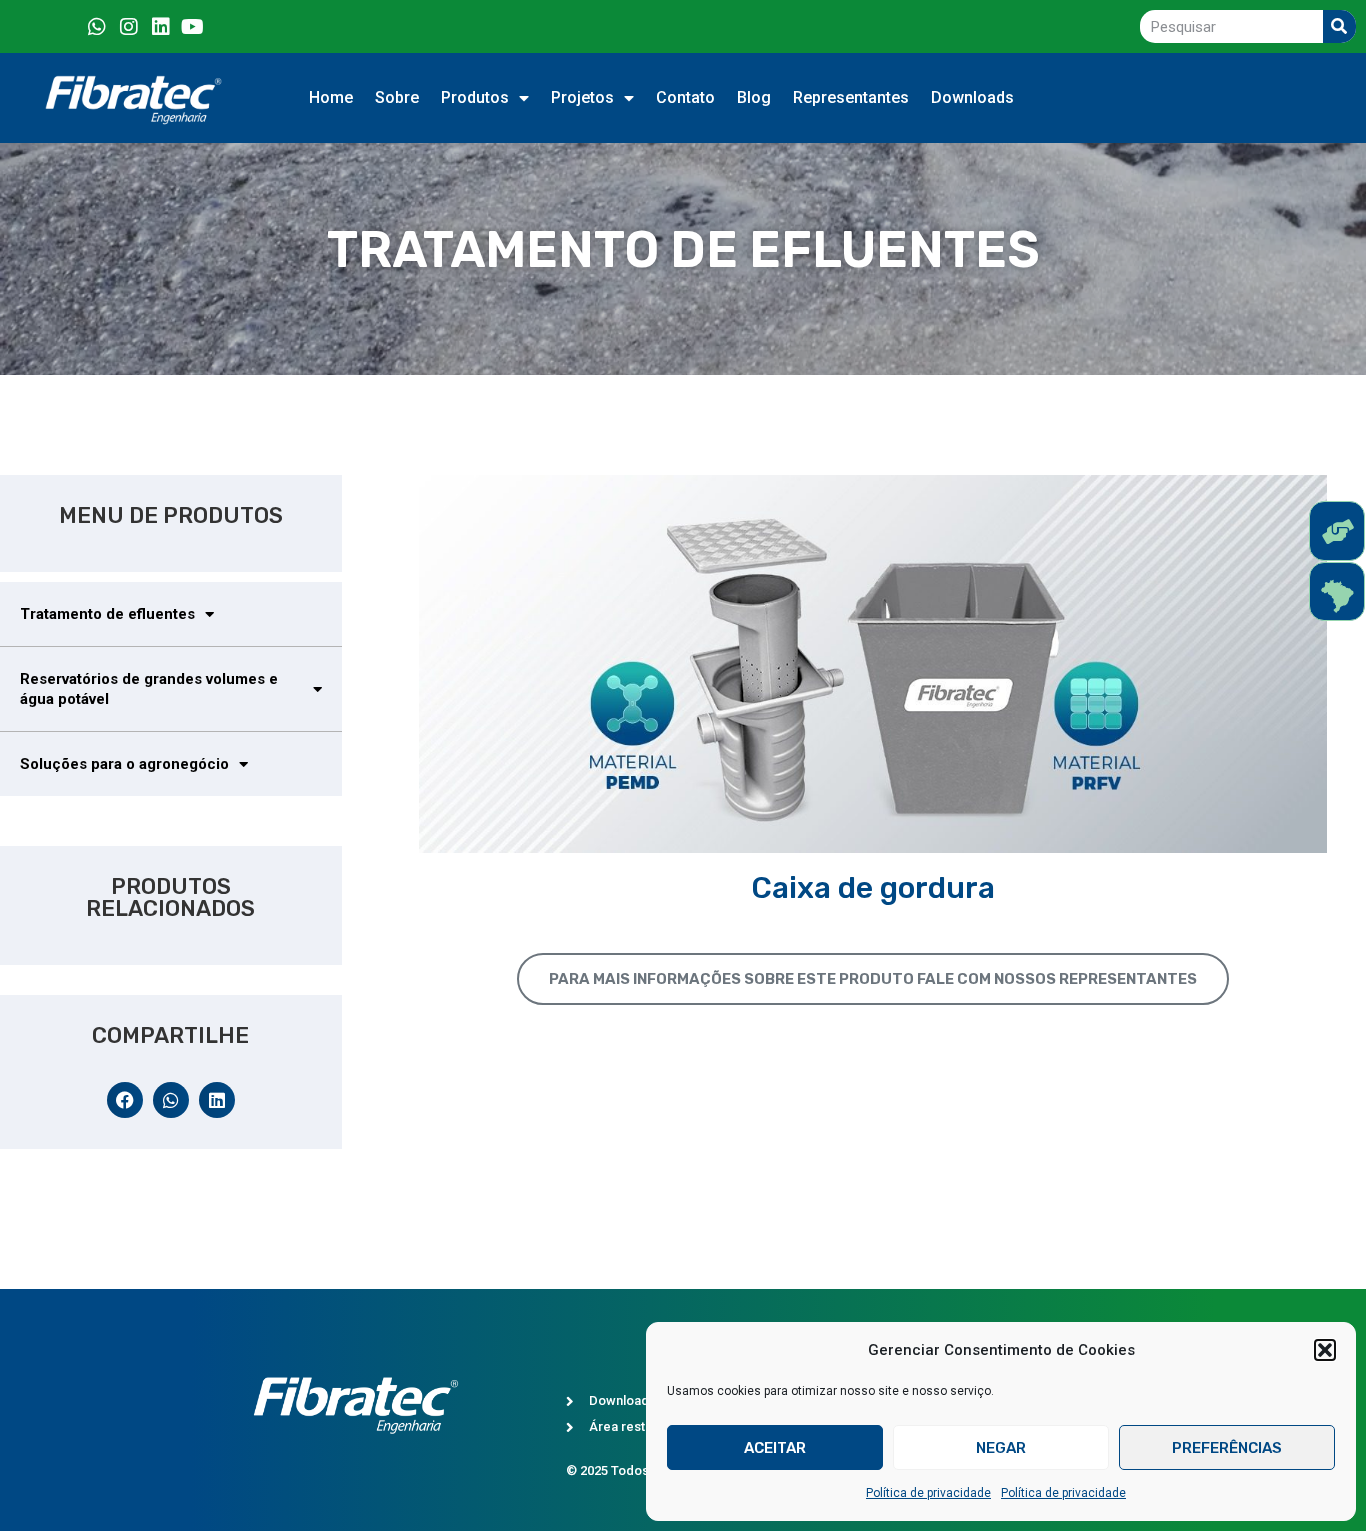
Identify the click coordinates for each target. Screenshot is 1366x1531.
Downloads (972, 97)
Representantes (851, 97)
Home (331, 97)
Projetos (582, 97)
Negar (1001, 1448)
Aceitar (775, 1448)
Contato (685, 97)
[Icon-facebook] (65, 27)
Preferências (1227, 1448)
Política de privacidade (928, 1493)
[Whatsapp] (97, 27)
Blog (754, 97)
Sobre (397, 97)
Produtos (475, 97)
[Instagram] (129, 27)
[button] (1325, 1350)
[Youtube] (193, 27)
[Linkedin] (161, 27)
